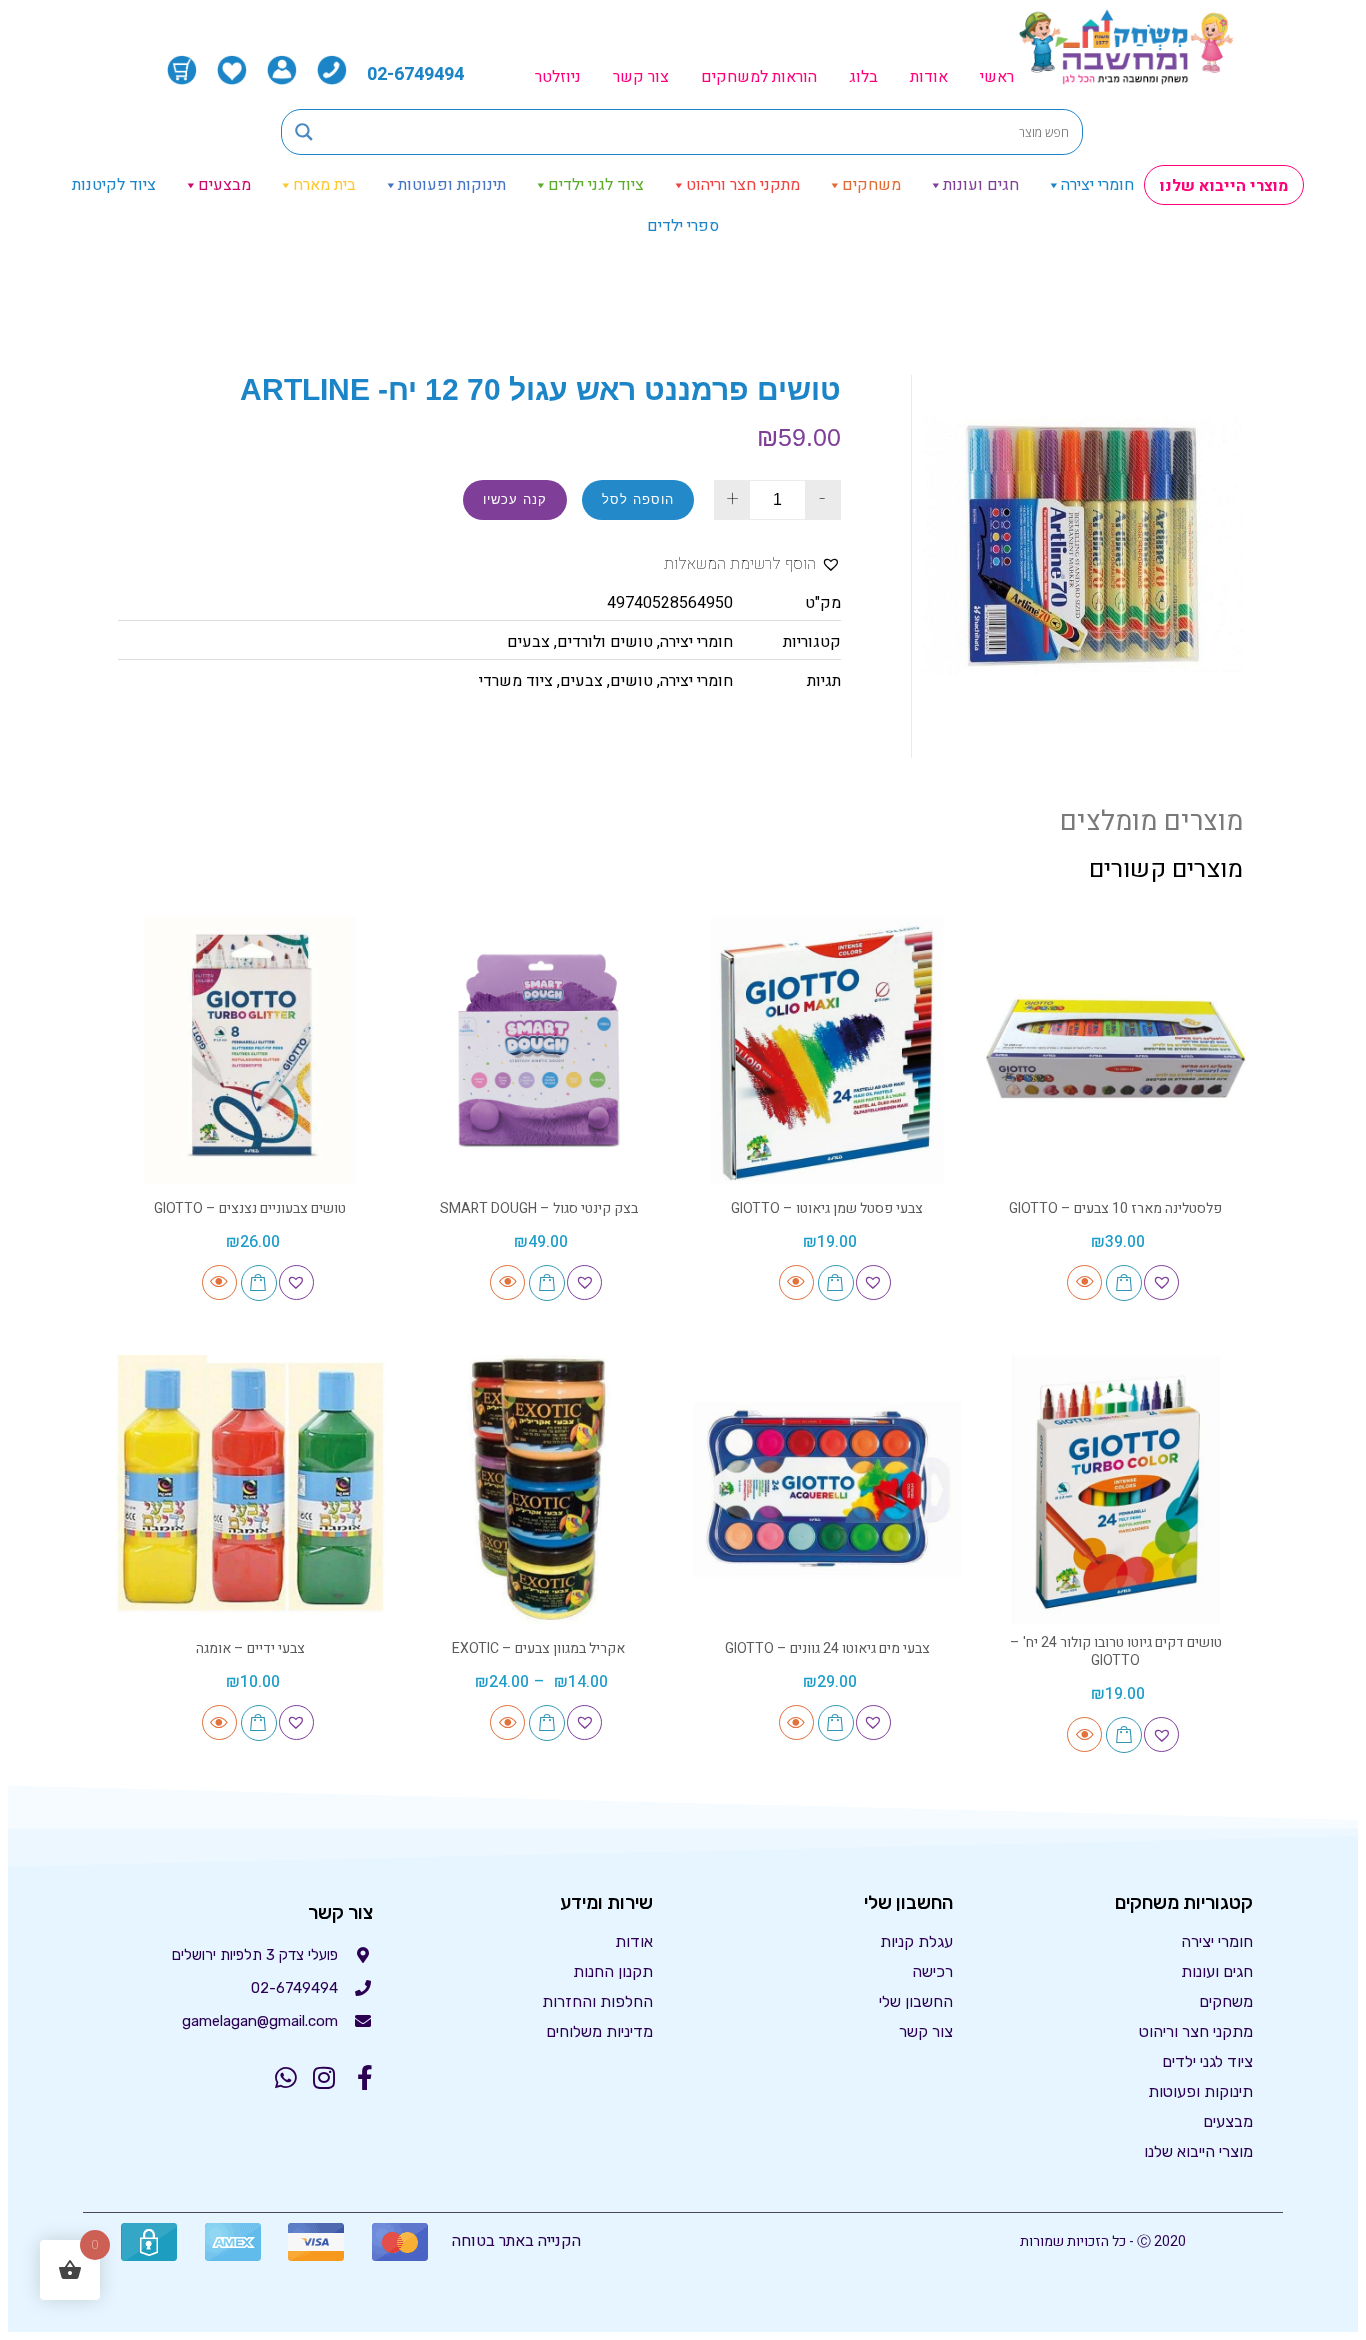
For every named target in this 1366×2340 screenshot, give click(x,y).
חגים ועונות (981, 185)
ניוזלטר (558, 77)
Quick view (1084, 1282)
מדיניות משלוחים (599, 2031)
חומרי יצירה (1097, 185)
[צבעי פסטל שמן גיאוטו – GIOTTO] (827, 1049)
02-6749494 (415, 74)
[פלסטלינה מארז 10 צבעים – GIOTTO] (1116, 1049)
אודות (929, 77)
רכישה (932, 1971)
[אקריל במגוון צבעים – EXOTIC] (539, 1489)
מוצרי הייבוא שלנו (1224, 186)
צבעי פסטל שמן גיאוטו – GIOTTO (827, 1208)
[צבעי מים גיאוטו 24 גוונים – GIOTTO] (827, 1489)
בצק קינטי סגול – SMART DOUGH (539, 1208)
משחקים (871, 185)
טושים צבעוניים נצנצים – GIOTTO (250, 1208)
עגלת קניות (916, 1941)
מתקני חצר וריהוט (743, 185)
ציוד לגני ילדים (596, 185)
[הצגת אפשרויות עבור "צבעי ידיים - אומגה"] (259, 1723)
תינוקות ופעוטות (452, 185)
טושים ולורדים (605, 642)
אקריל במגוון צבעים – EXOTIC (538, 1648)
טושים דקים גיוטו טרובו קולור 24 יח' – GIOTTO (1116, 1651)
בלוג (863, 77)
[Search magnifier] (304, 132)
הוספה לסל (638, 499)
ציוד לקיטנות (114, 185)
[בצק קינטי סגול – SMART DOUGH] (539, 1049)
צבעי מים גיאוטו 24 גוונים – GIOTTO (827, 1648)
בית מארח (324, 185)
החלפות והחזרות (597, 2001)
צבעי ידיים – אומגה (250, 1648)
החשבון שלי (916, 2001)
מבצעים (224, 185)
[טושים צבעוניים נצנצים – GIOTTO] (250, 1049)
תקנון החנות (613, 1971)
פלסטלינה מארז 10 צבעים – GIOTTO (1115, 1208)
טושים (631, 681)
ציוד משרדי (516, 681)
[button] (752, 564)
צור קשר (641, 77)
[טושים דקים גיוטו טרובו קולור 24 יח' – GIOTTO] (1116, 1489)
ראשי (997, 77)
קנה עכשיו (515, 499)
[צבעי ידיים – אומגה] (250, 1489)
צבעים (528, 642)
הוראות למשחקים (759, 77)
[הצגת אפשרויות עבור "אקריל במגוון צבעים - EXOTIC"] (547, 1723)
